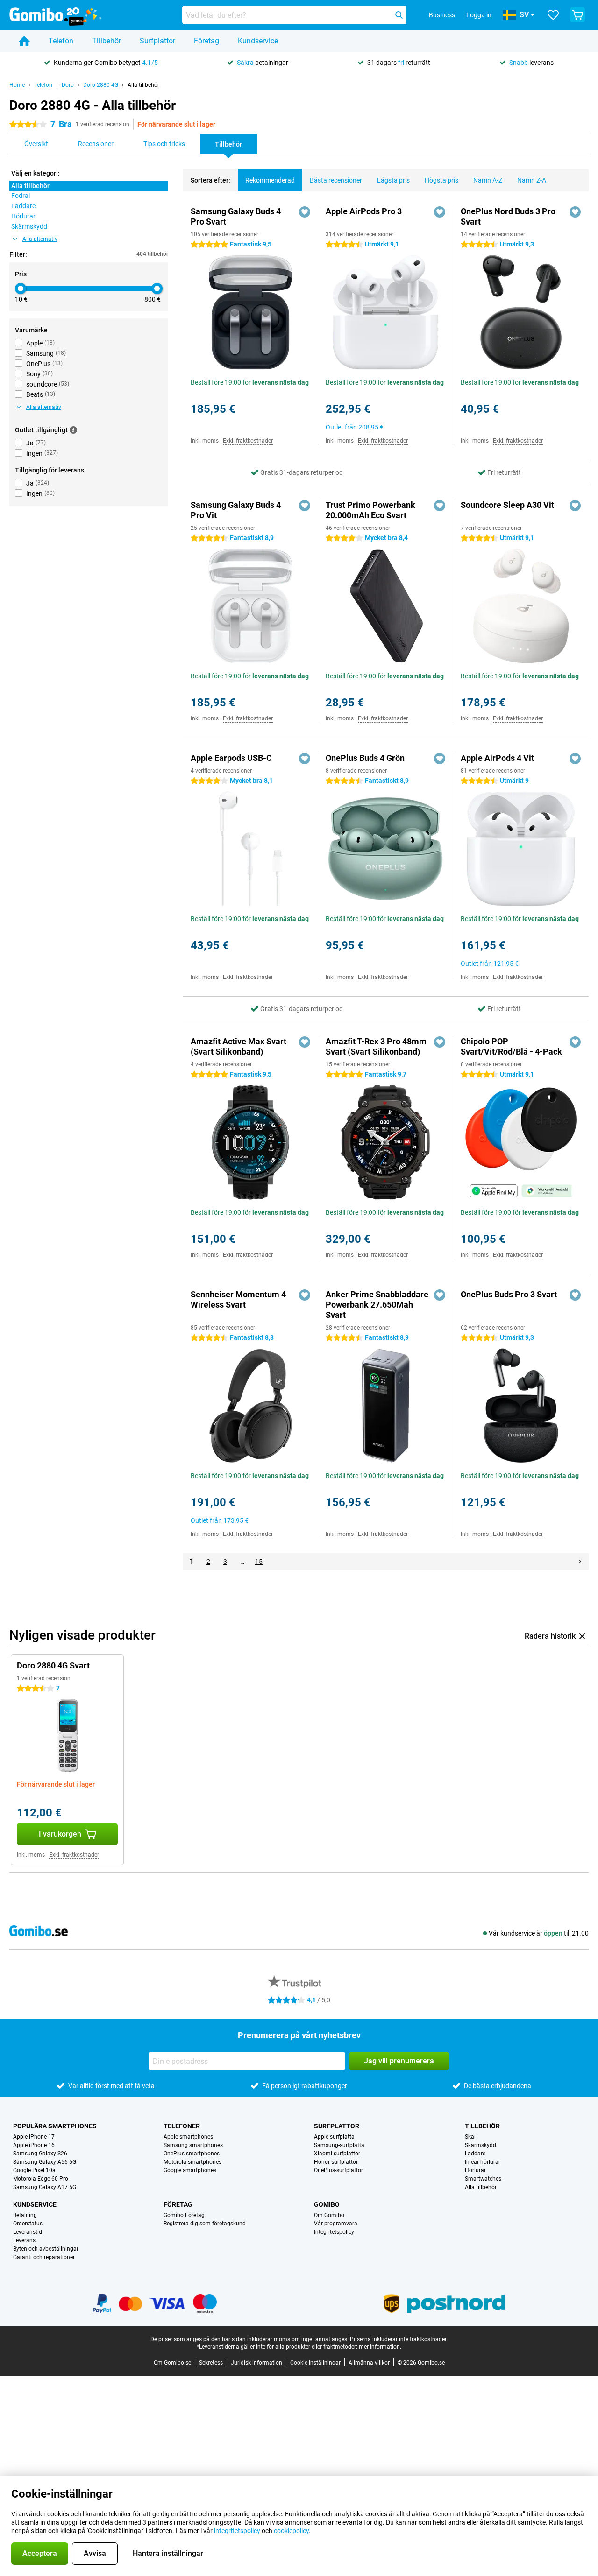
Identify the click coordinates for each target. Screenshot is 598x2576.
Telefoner (182, 2126)
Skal (470, 2137)
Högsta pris (441, 180)
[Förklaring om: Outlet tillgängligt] (73, 430)
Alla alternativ (40, 239)
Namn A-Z (488, 180)
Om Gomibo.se (172, 2363)
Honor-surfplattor (336, 2162)
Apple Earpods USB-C (231, 758)
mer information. (380, 2347)
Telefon (61, 41)
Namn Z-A (532, 180)
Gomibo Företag (184, 2215)
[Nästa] (580, 1562)
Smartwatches (483, 2179)
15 (259, 1562)
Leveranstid (28, 2232)
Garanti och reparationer (44, 2257)
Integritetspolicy (334, 2232)
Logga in (479, 15)
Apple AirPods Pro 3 (364, 211)
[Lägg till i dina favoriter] (305, 212)
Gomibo (327, 2204)
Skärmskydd (481, 2145)
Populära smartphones (55, 2126)
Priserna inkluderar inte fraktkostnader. (399, 2339)
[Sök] (399, 15)
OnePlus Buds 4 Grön (365, 758)
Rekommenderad (270, 180)
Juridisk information (256, 2363)
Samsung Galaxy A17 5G (45, 2187)
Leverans (24, 2240)
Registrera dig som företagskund (205, 2224)
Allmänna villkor (369, 2363)
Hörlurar (475, 2170)
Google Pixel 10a (34, 2170)
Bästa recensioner (336, 180)
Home (17, 85)
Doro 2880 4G (101, 85)
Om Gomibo (329, 2215)
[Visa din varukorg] (577, 15)
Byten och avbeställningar (46, 2249)
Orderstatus (28, 2224)
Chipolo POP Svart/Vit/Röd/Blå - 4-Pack (511, 1046)
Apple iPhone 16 (34, 2145)
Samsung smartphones (193, 2145)
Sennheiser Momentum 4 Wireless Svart (238, 1299)
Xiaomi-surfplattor (337, 2154)
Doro (68, 85)
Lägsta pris (393, 180)
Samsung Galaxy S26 (40, 2154)
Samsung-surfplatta (339, 2145)
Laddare (475, 2154)
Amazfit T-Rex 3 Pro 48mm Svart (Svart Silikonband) (376, 1046)
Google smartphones (190, 2170)
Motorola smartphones (192, 2162)
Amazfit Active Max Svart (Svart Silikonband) (238, 1046)
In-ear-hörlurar (483, 2162)
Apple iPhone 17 (34, 2137)
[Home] (24, 41)
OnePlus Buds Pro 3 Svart (509, 1294)
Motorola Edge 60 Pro (41, 2179)
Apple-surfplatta (334, 2137)
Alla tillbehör (143, 85)
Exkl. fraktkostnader (248, 441)
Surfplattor (157, 41)
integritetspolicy (237, 2531)
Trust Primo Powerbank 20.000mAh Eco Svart (370, 510)
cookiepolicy (291, 2531)
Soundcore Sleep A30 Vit (507, 505)
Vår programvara (336, 2224)
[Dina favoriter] (553, 15)
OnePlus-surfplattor (338, 2170)
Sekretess (211, 2363)
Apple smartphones (188, 2137)
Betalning (25, 2215)
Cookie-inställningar (315, 2363)
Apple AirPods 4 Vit (497, 758)
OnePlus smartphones (192, 2154)
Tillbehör (107, 41)
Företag (206, 41)
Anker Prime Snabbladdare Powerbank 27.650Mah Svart (377, 1305)
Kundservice (258, 41)
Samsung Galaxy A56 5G (45, 2162)
